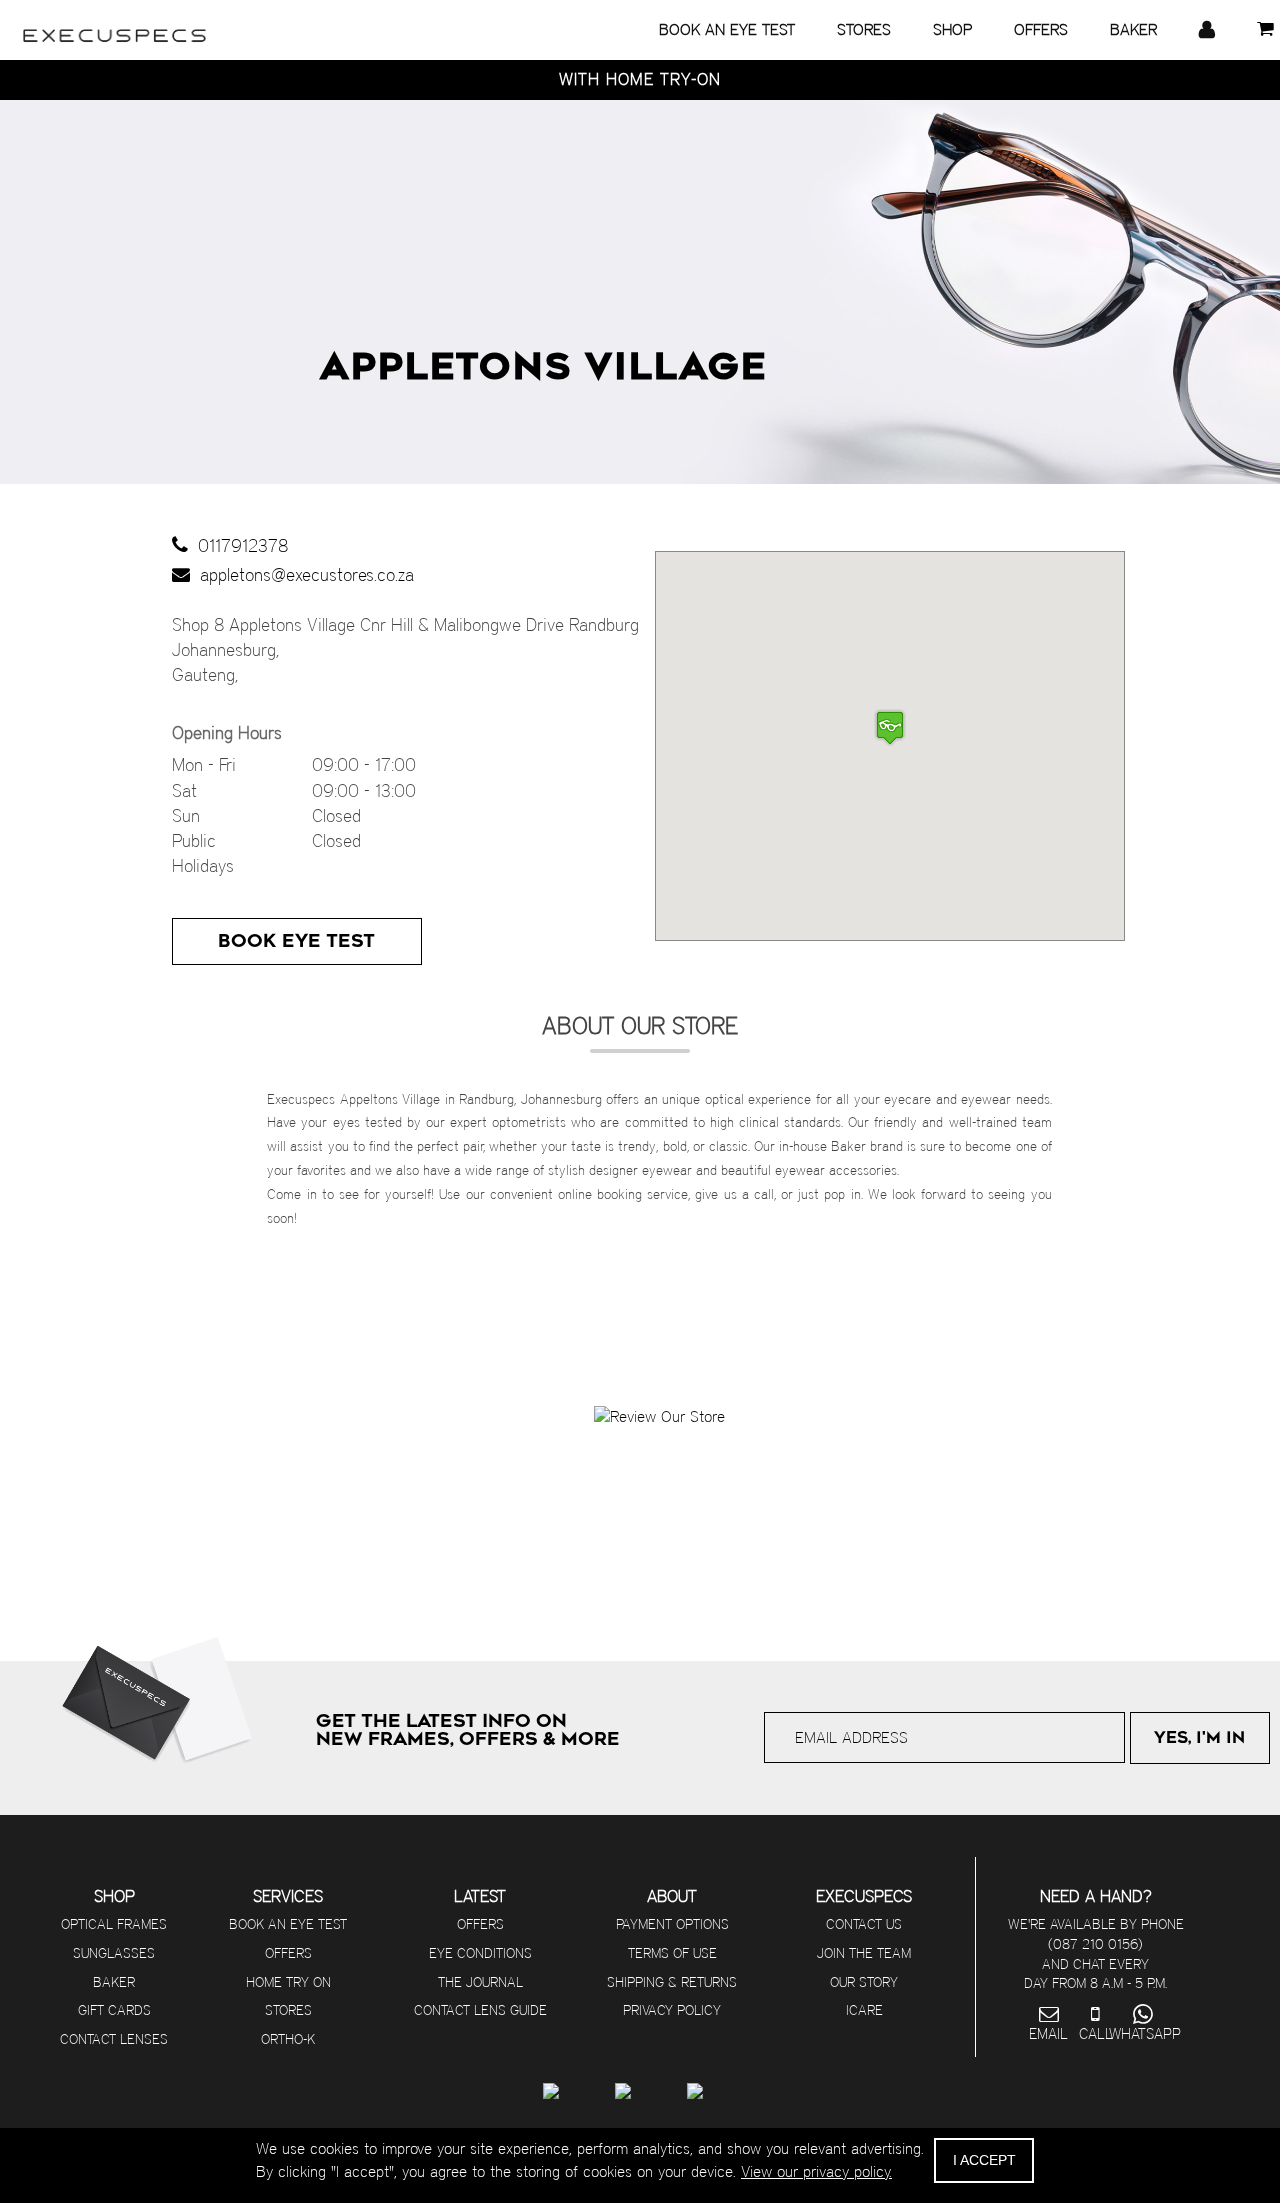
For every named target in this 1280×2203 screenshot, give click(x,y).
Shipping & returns (672, 1982)
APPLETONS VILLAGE (544, 367)
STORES (864, 29)
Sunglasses (114, 1953)
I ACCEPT (984, 2160)
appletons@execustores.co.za (302, 574)
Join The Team (864, 1953)
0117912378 (238, 545)
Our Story (864, 1982)
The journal (480, 1982)
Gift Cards (114, 2010)
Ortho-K (288, 2039)
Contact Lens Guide (480, 2010)
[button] (890, 727)
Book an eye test (288, 1924)
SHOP (952, 29)
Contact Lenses (114, 2039)
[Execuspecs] (115, 25)
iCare (864, 2010)
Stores (288, 2010)
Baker (114, 1982)
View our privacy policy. (816, 2171)
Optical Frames (114, 1924)
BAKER (1133, 29)
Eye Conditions (480, 1953)
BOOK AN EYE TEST (727, 29)
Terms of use (672, 1953)
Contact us (864, 1924)
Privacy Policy (672, 2010)
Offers (288, 1953)
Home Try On (288, 1982)
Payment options (672, 1924)
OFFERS (1041, 29)
